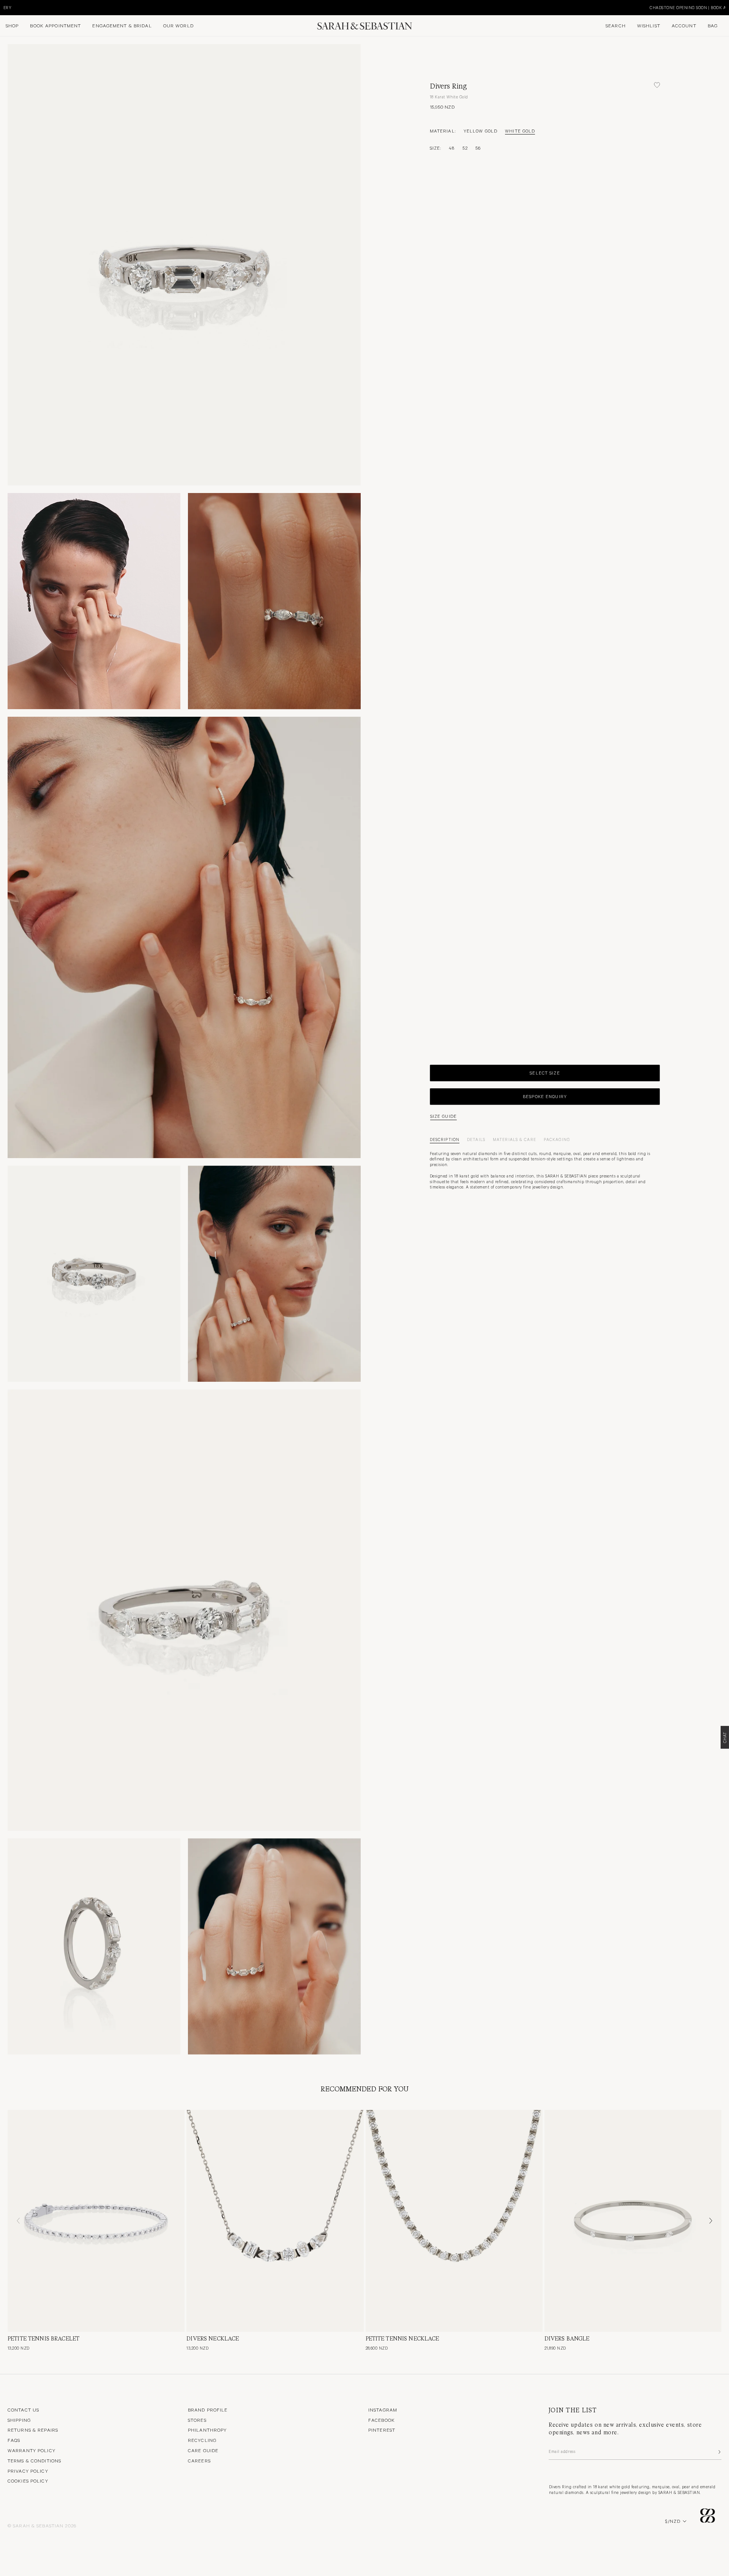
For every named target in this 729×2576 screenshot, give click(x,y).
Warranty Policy (32, 2450)
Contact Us (23, 2410)
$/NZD (673, 2521)
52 (465, 148)
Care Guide (203, 2450)
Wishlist (649, 25)
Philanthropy (207, 2430)
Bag (713, 25)
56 (478, 148)
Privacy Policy (28, 2471)
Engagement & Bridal (122, 25)
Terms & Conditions (34, 2461)
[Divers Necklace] (275, 2221)
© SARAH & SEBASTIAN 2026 (42, 2525)
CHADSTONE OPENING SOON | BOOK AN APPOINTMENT (59, 7)
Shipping (19, 2420)
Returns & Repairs (33, 2430)
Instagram (383, 2410)
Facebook (382, 2420)
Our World (178, 25)
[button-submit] (719, 2452)
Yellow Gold (480, 131)
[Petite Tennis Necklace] (454, 2221)
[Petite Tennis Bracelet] (96, 2221)
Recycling (202, 2440)
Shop (12, 25)
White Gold (520, 131)
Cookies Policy (28, 2481)
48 (452, 148)
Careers (199, 2461)
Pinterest (382, 2430)
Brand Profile (208, 2410)
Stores (197, 2420)
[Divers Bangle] (633, 2221)
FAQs (14, 2440)
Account (684, 25)
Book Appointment (55, 25)
